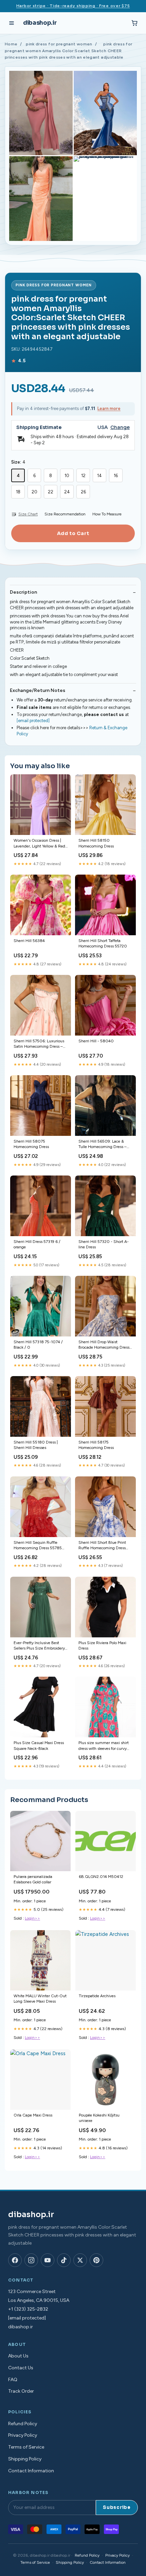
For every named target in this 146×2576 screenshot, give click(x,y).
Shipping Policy (25, 2459)
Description (23, 592)
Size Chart (28, 514)
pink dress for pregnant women (59, 44)
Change (120, 427)
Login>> (32, 1918)
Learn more (109, 408)
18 (18, 492)
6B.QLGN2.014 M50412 (101, 1877)
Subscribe (117, 2507)
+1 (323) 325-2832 (28, 2309)
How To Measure (107, 514)
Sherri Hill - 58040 (96, 1041)
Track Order (21, 2391)
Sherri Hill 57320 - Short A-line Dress (104, 1244)
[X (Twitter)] (80, 2260)
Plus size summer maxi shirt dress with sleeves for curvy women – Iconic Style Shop (104, 1746)
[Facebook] (15, 2260)
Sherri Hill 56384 (29, 941)
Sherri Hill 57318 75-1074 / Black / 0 (38, 1345)
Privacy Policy (23, 2435)
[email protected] (33, 721)
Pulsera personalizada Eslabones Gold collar (33, 1879)
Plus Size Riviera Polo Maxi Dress (102, 1645)
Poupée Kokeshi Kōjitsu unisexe (99, 2118)
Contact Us (21, 2368)
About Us (18, 2356)
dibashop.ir (40, 23)
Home (11, 44)
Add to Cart (73, 533)
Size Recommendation (65, 514)
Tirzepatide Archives (97, 1996)
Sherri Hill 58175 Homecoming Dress (96, 1445)
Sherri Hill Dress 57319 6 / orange (37, 1244)
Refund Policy (23, 2424)
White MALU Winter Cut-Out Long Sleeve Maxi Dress (40, 1999)
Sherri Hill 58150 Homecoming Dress (96, 843)
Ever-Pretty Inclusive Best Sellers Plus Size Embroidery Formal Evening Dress (39, 1646)
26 (83, 492)
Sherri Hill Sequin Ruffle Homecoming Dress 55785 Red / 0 (38, 1546)
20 (34, 492)
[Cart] (134, 23)
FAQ (13, 2380)
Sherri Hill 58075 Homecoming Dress (31, 1144)
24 (67, 492)
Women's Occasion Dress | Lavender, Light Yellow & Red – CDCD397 (39, 844)
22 (51, 492)
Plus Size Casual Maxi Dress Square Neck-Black (39, 1745)
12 (83, 476)
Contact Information (31, 2471)
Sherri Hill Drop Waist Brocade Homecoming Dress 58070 (104, 1345)
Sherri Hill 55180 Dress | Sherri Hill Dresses (36, 1445)
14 (99, 476)
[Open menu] (12, 23)
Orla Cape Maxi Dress (33, 2115)
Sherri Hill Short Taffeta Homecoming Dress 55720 (103, 943)
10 (67, 476)
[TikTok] (64, 2260)
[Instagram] (31, 2260)
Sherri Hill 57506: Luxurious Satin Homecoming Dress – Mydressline (39, 1044)
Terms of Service (26, 2447)
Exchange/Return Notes (38, 690)
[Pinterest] (96, 2260)
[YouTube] (48, 2260)
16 (116, 476)
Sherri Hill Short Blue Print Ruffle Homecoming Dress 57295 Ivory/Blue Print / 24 (103, 1546)
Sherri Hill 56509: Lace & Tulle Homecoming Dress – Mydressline (103, 1144)
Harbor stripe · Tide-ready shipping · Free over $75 (73, 6)
